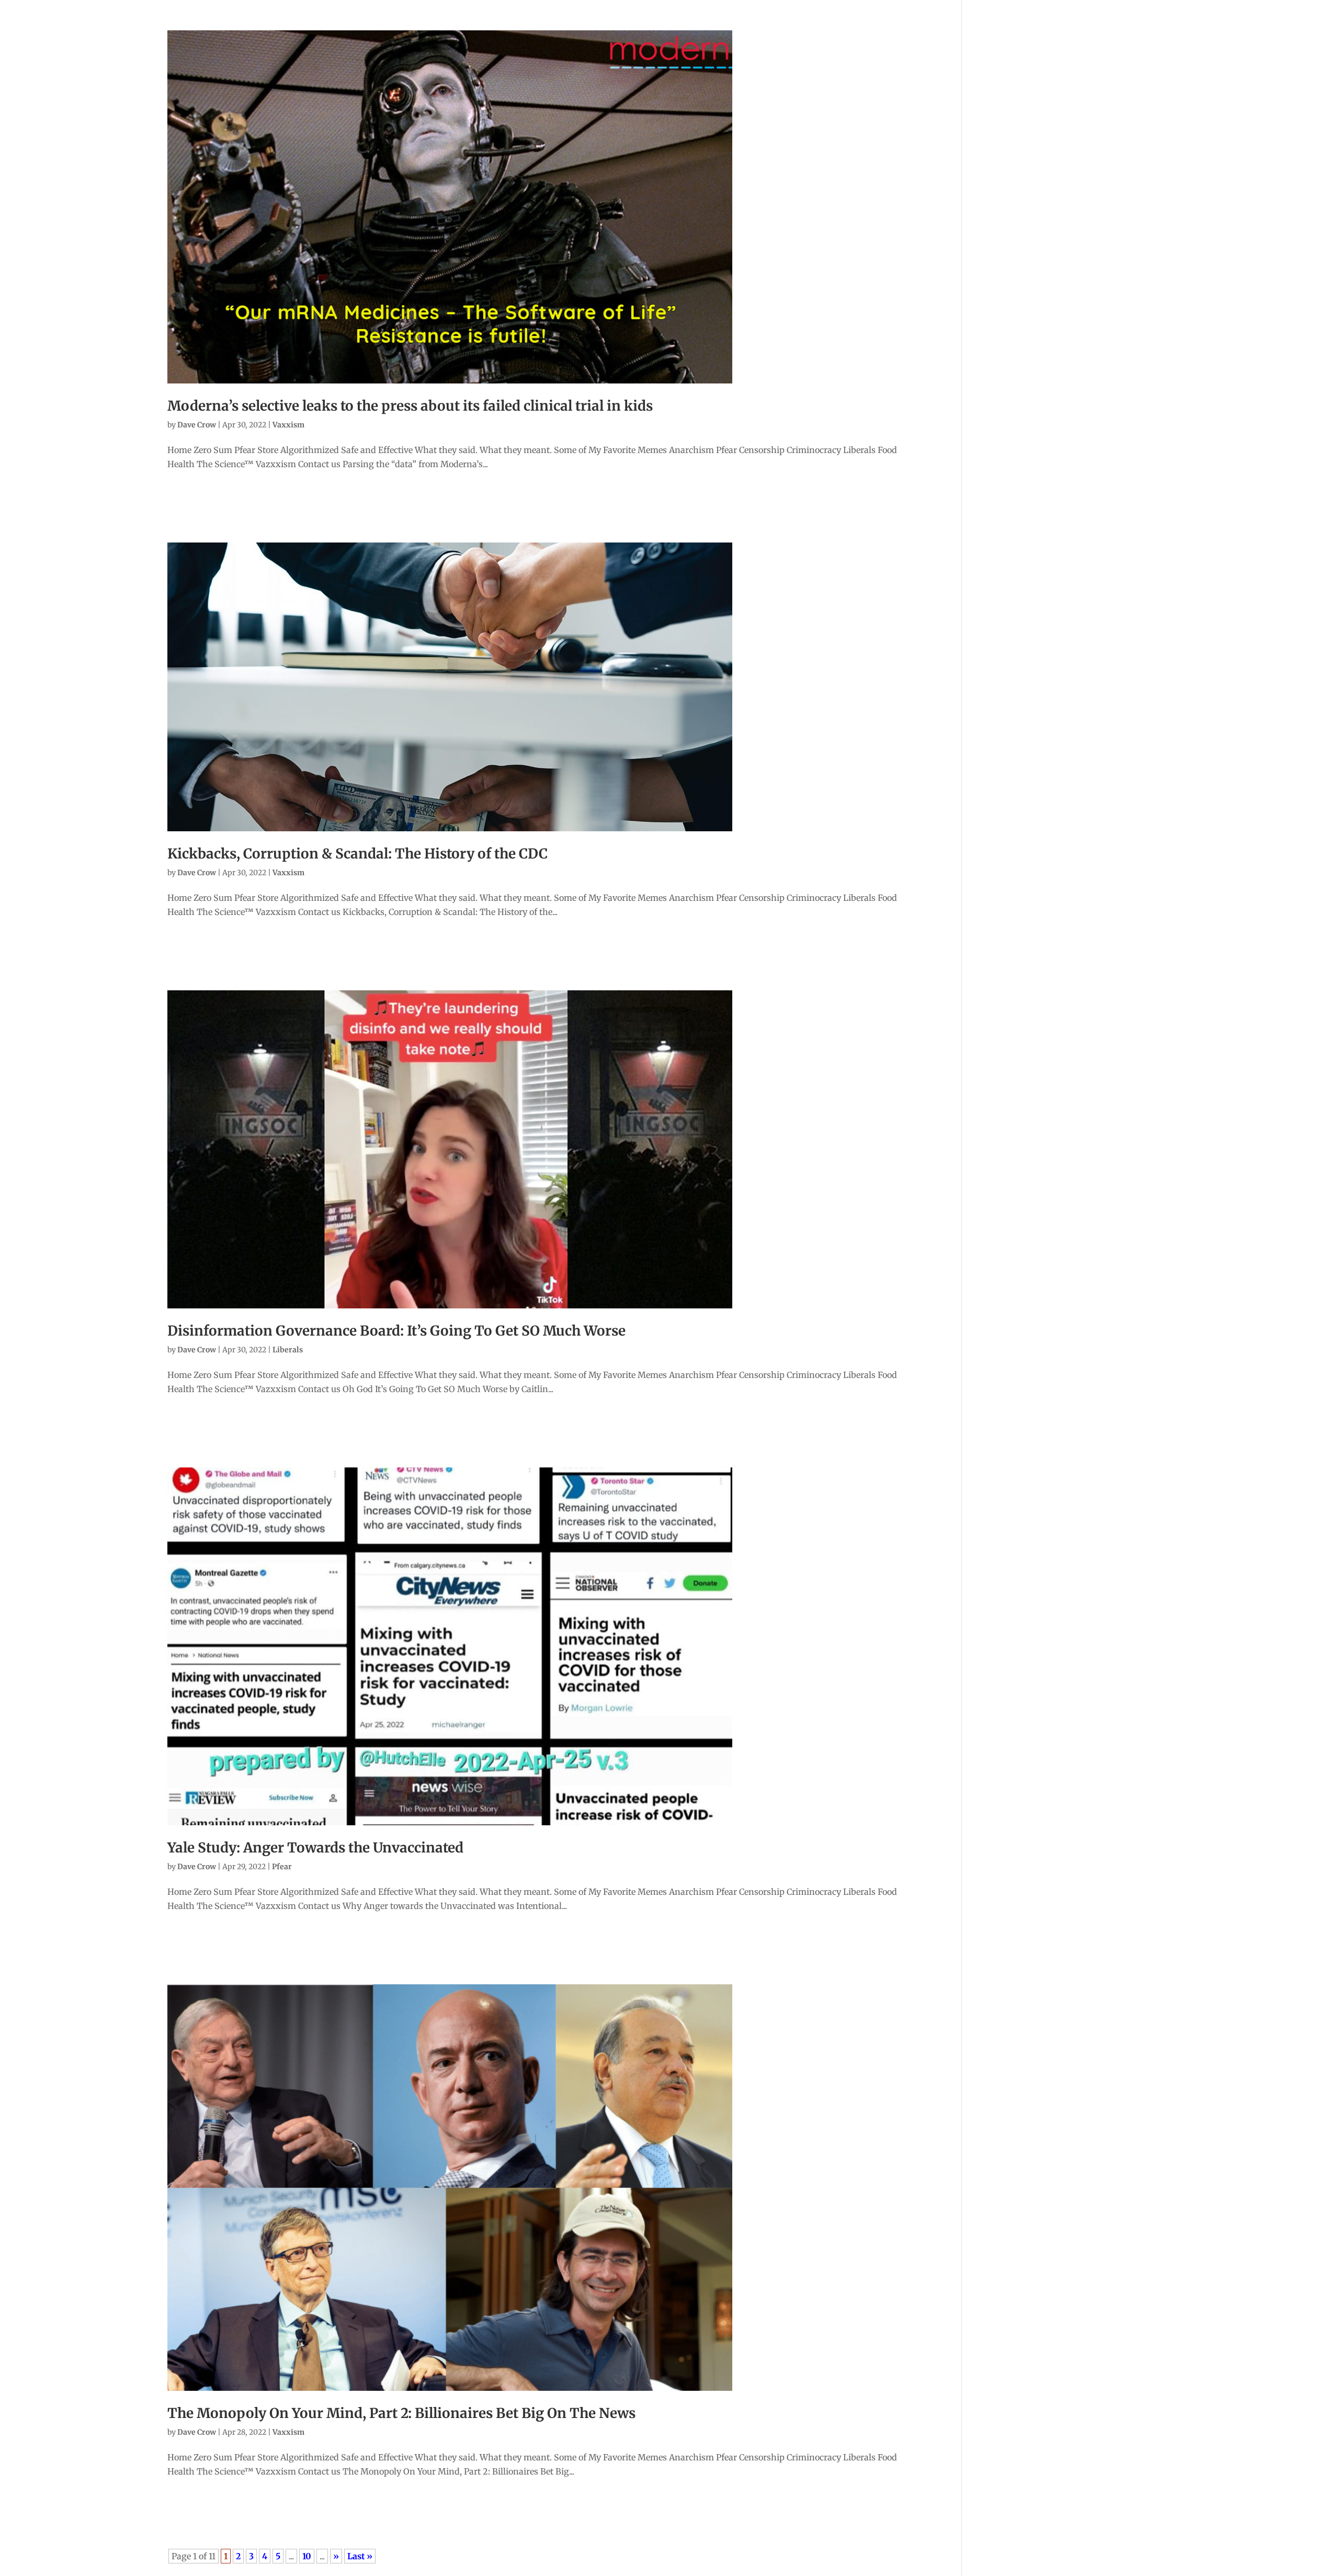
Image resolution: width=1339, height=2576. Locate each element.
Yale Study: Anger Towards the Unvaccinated (315, 1848)
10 (307, 2556)
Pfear (282, 1867)
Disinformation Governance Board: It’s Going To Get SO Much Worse (396, 1331)
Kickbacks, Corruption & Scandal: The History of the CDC (358, 854)
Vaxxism (288, 425)
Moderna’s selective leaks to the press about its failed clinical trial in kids (410, 406)
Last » (360, 2556)
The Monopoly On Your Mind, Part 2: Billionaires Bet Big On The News (401, 2413)
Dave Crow (197, 425)
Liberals (288, 1350)
